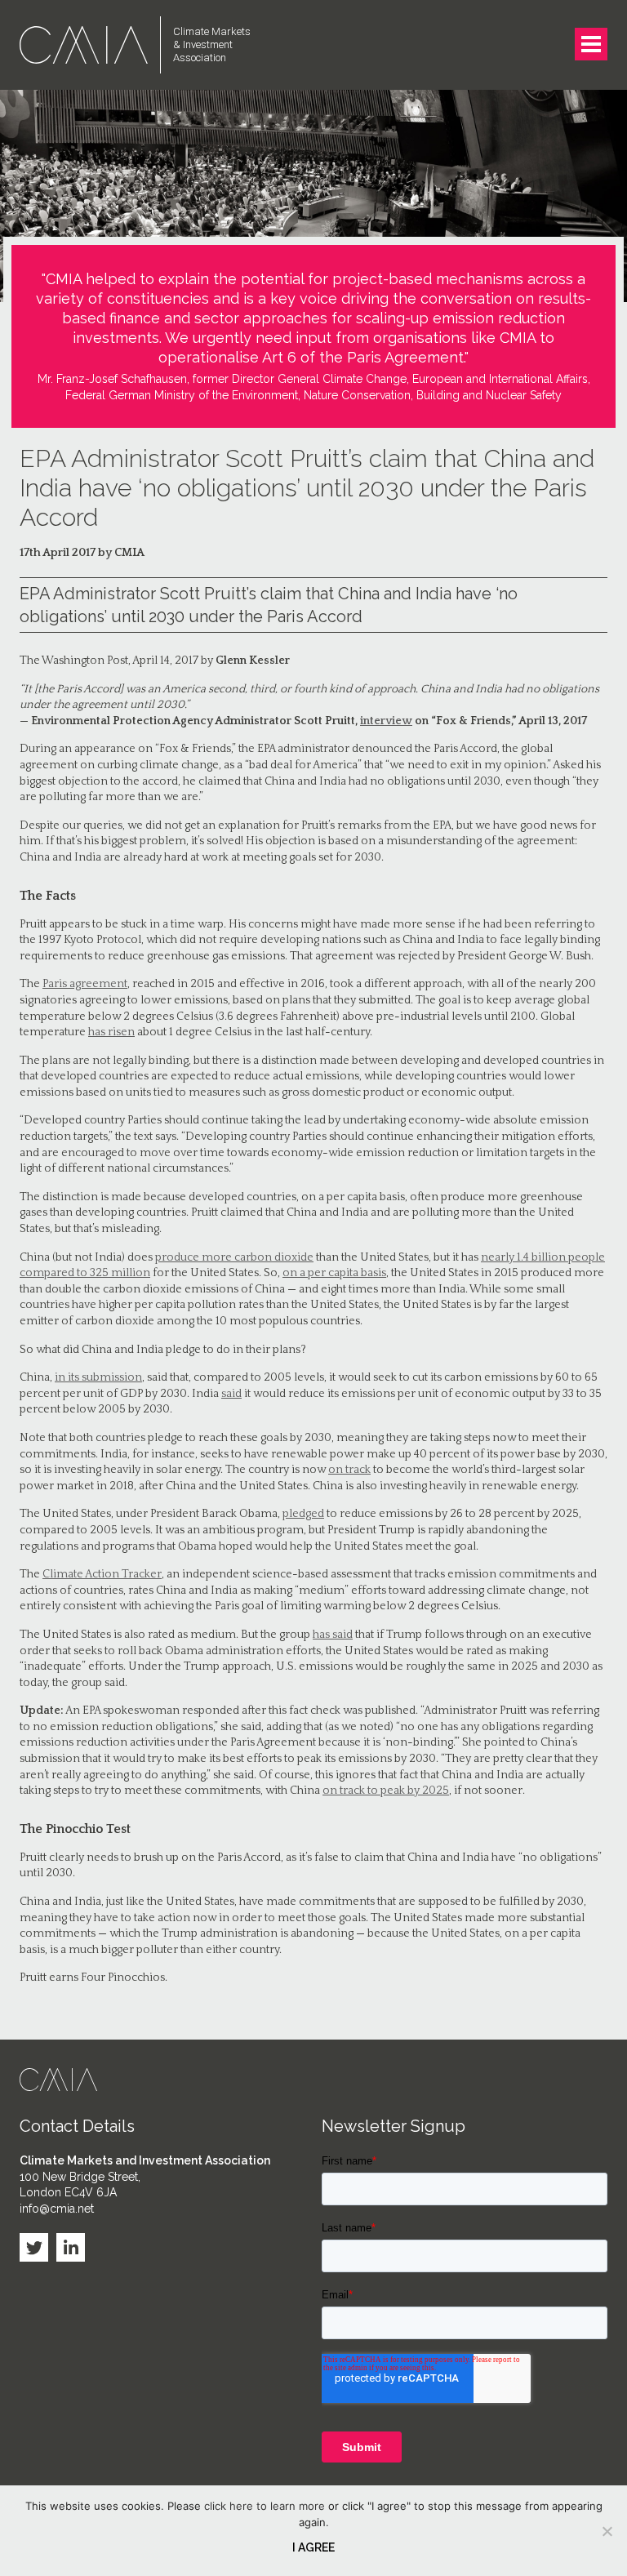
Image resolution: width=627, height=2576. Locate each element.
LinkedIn (71, 2247)
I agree (313, 2547)
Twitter (34, 2247)
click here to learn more (265, 2506)
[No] (607, 2531)
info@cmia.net (57, 2209)
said (231, 1394)
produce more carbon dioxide (234, 1257)
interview (386, 721)
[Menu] (591, 44)
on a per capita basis (334, 1273)
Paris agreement (85, 984)
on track (349, 1470)
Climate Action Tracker (102, 1574)
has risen (111, 1032)
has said (333, 1635)
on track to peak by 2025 (386, 1791)
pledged (303, 1514)
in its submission (98, 1377)
